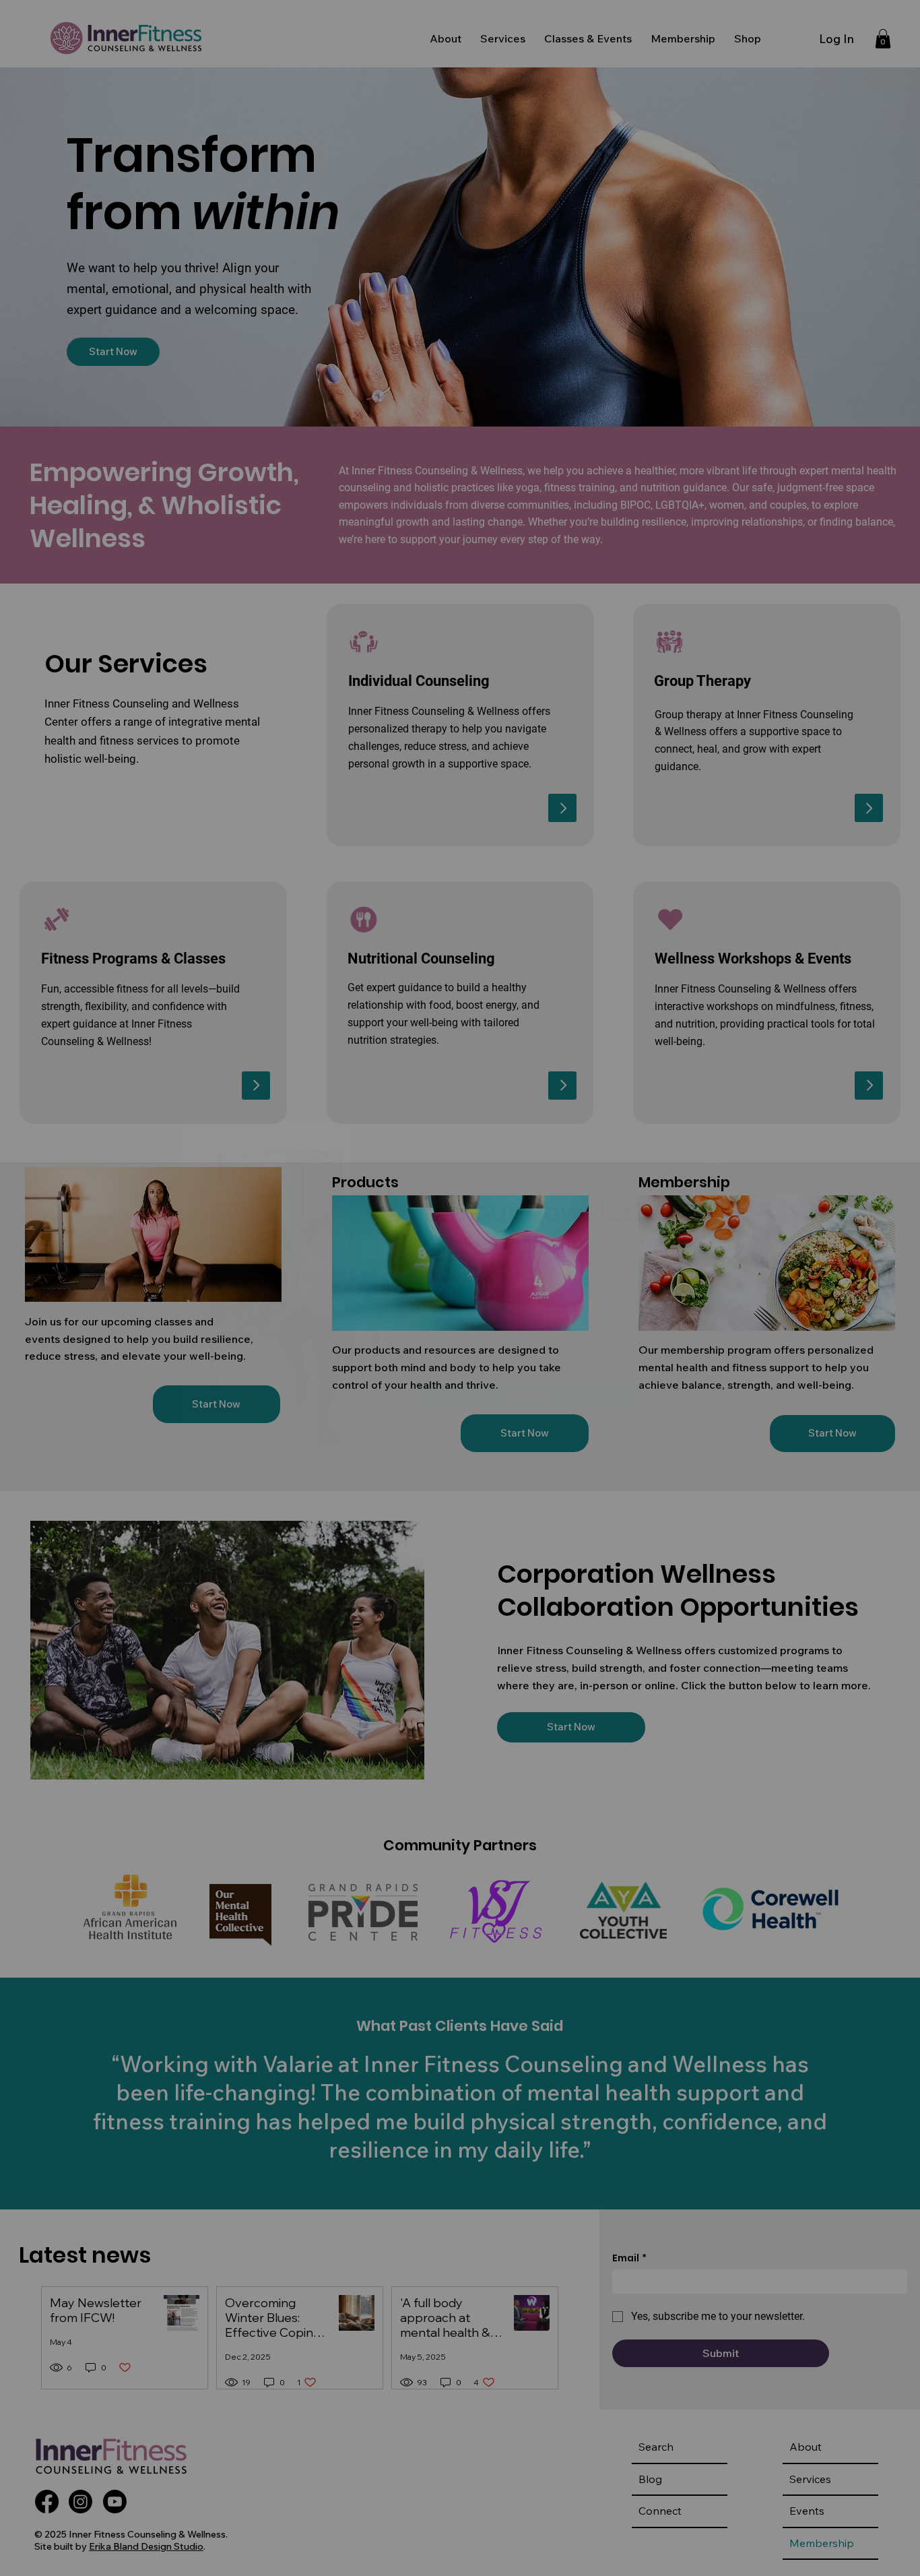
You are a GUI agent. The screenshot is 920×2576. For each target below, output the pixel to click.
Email (428, 1294)
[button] (713, 1155)
